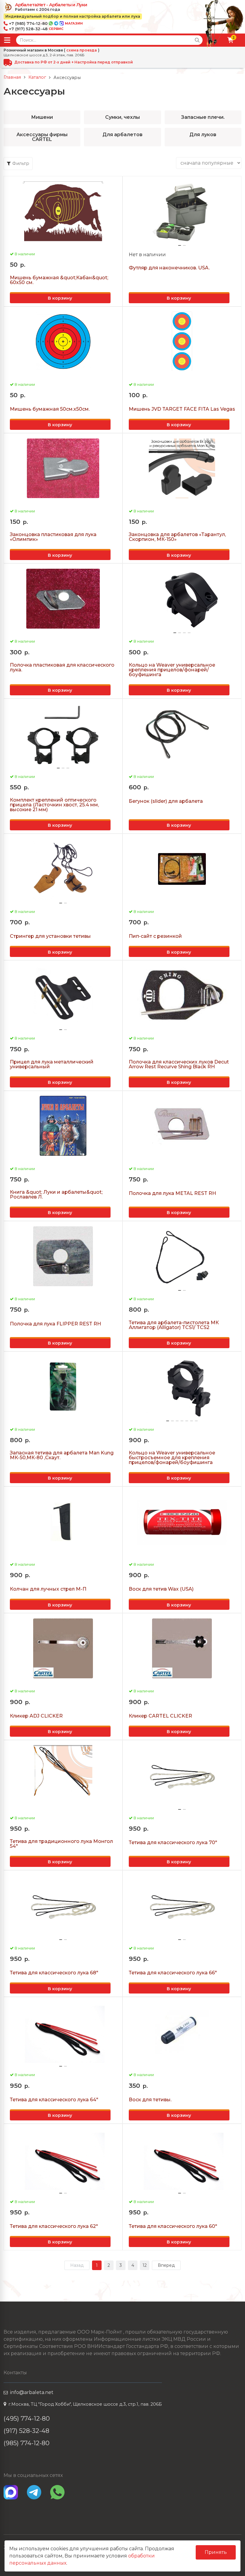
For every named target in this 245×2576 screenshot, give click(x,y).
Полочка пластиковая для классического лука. (62, 667)
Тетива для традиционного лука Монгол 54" (61, 1844)
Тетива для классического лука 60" (173, 2226)
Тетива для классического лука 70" (173, 1843)
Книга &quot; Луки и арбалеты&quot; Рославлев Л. (56, 1195)
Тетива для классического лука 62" (54, 2226)
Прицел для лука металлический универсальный (52, 1064)
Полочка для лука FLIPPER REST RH (55, 1324)
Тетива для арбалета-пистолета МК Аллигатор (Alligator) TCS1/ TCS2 (174, 1325)
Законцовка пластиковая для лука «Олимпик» (53, 537)
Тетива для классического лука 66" (173, 1973)
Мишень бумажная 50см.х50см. (50, 409)
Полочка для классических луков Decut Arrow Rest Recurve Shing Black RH (179, 1064)
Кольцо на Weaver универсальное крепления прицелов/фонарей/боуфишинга (172, 670)
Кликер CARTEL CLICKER (160, 1716)
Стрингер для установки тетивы (50, 936)
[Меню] (7, 40)
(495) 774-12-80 (27, 2418)
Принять (216, 2552)
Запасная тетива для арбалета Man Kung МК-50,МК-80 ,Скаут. (62, 1455)
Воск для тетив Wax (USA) (161, 1589)
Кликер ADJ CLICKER (36, 1716)
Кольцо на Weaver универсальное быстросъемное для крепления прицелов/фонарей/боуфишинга (172, 1458)
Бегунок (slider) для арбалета (166, 801)
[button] (180, 245)
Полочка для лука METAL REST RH (172, 1193)
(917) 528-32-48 (26, 2431)
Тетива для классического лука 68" (54, 1973)
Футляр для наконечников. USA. (169, 268)
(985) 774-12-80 (27, 2443)
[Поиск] (197, 40)
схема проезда (82, 50)
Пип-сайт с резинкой (155, 936)
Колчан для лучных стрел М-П (48, 1589)
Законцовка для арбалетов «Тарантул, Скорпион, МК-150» (177, 537)
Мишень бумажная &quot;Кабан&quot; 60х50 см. (59, 280)
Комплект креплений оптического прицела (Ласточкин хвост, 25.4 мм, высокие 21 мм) (54, 805)
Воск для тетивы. (150, 2100)
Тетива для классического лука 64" (54, 2100)
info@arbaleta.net (32, 2392)
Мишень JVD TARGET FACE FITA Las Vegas (182, 409)
